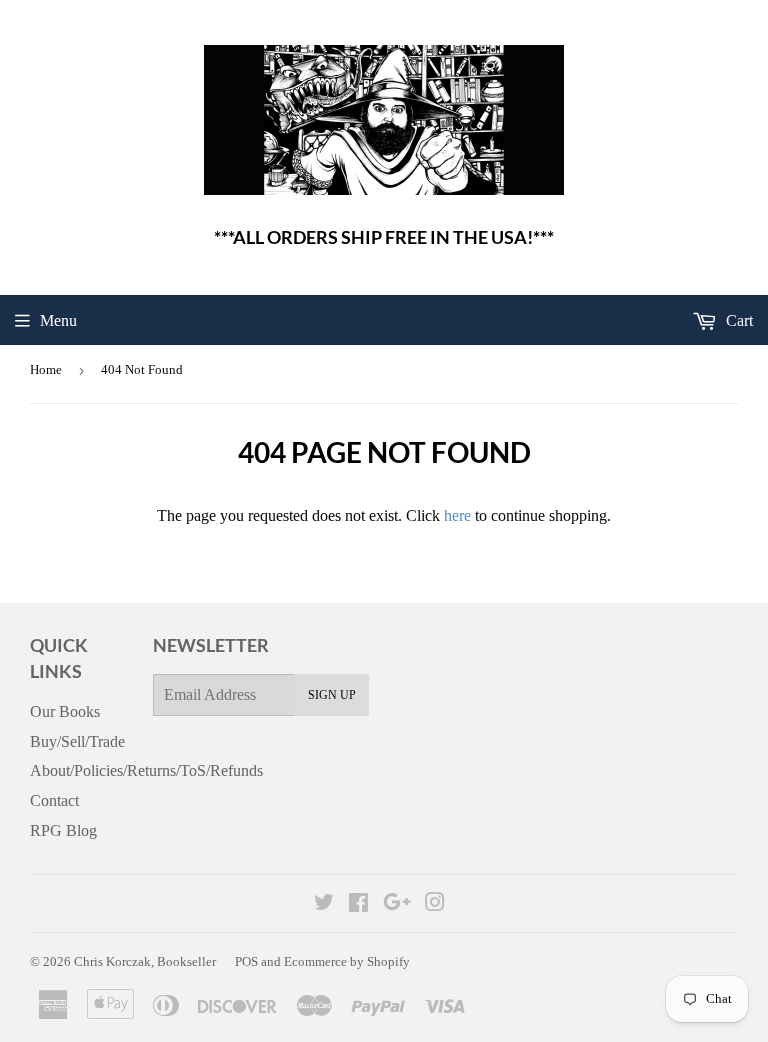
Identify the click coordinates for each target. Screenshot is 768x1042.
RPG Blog (63, 830)
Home (46, 369)
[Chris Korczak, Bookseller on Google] (397, 904)
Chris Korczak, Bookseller (145, 961)
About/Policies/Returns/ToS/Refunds (146, 770)
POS (246, 961)
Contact (54, 800)
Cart (737, 320)
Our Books (65, 711)
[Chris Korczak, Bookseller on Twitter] (324, 904)
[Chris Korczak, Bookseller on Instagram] (435, 904)
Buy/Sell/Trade (77, 741)
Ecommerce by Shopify (347, 961)
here (457, 515)
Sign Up (332, 695)
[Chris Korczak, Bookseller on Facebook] (358, 904)
